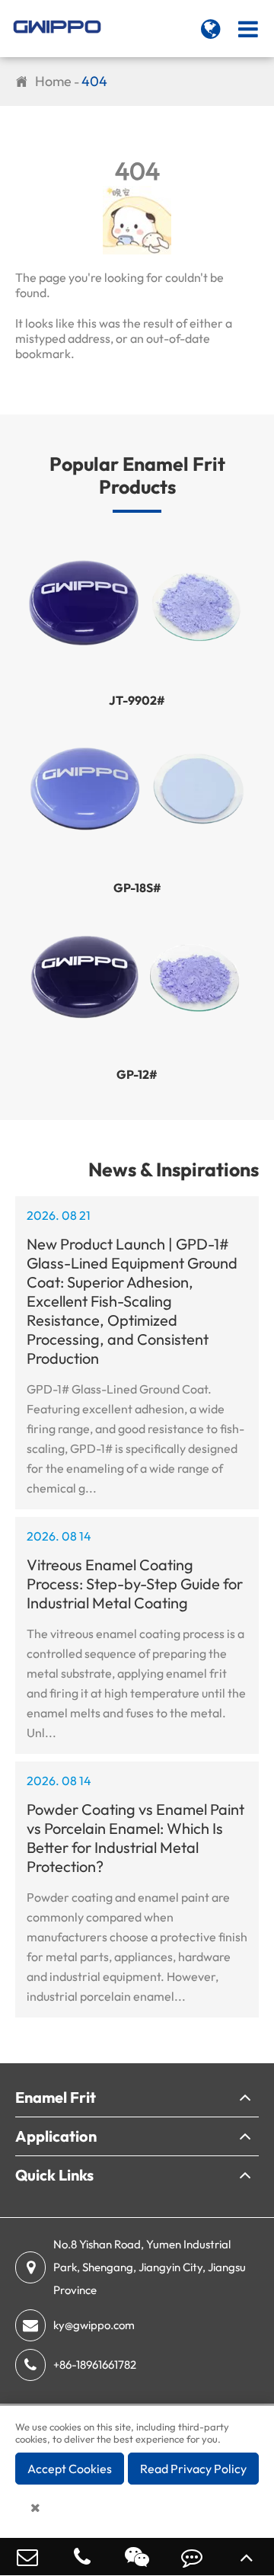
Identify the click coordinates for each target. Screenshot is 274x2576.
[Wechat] (137, 2557)
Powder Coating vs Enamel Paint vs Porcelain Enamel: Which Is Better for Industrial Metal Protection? (135, 1838)
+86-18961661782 (95, 2365)
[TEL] (82, 2557)
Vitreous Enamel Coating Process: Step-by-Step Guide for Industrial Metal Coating (135, 1584)
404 (94, 81)
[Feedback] (192, 2557)
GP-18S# (137, 888)
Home (53, 81)
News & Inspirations (174, 1170)
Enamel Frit (56, 2097)
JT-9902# (137, 700)
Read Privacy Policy (193, 2469)
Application (56, 2136)
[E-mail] (27, 2557)
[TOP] (247, 2557)
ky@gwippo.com (94, 2325)
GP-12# (137, 1074)
